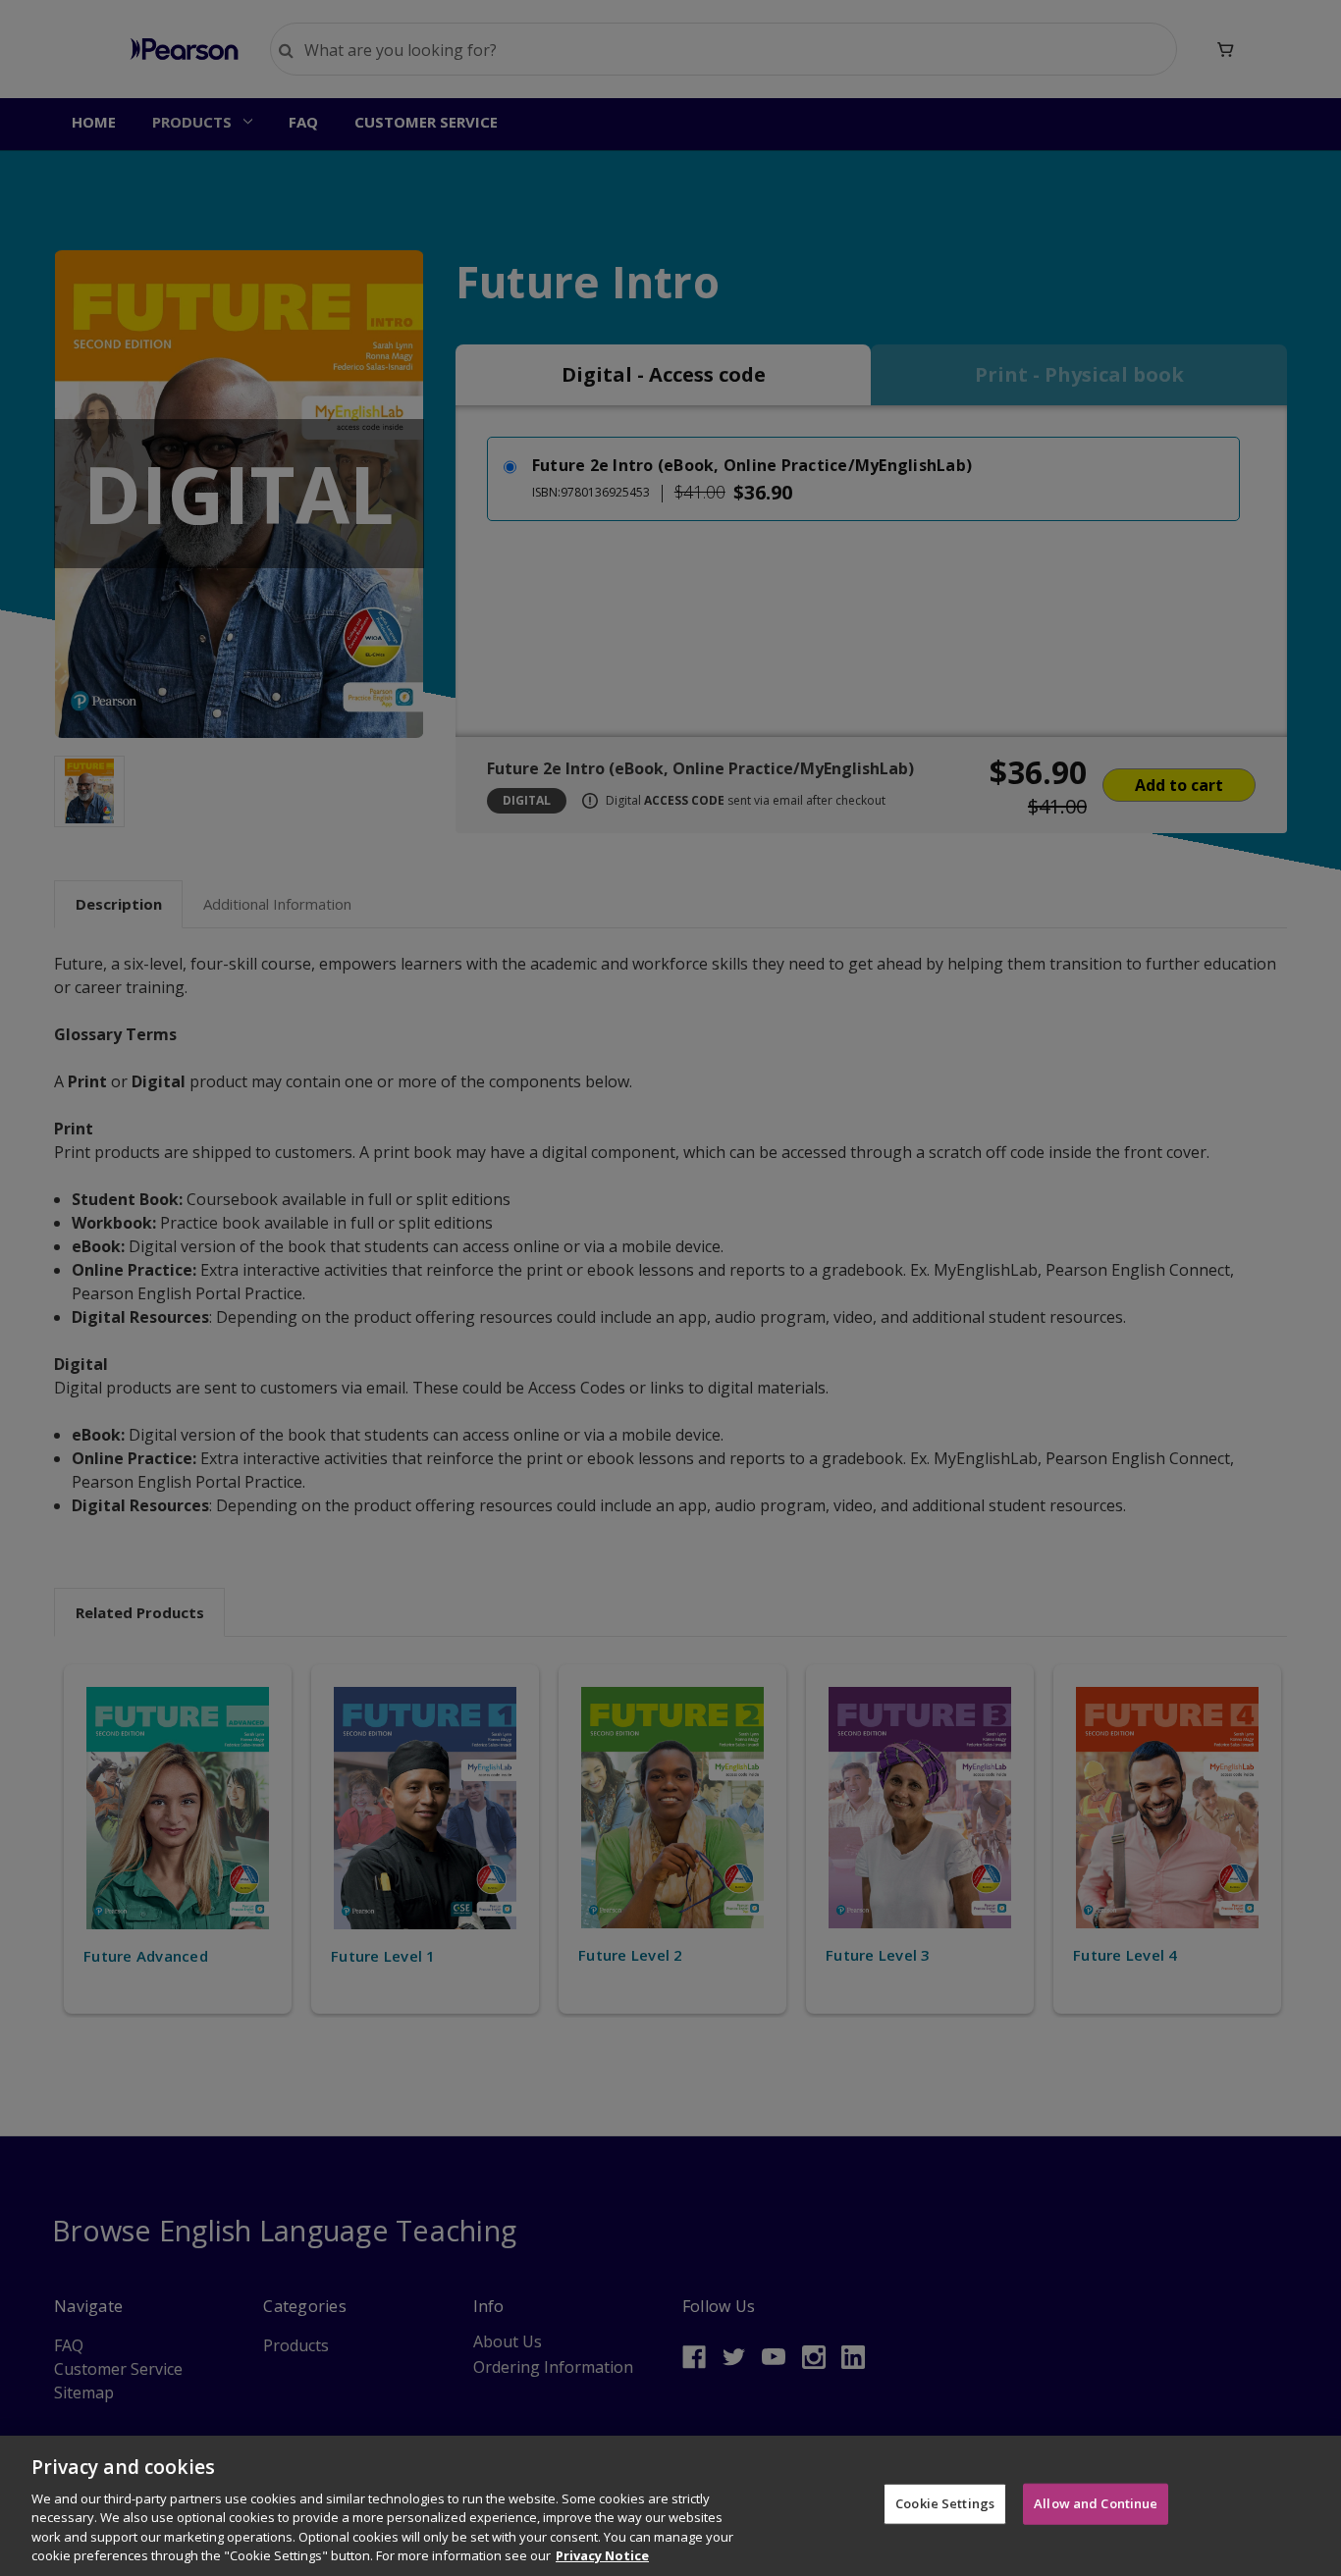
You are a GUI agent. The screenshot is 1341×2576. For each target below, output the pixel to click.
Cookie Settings (945, 2503)
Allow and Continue (1096, 2503)
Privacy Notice (602, 2555)
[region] (670, 2506)
